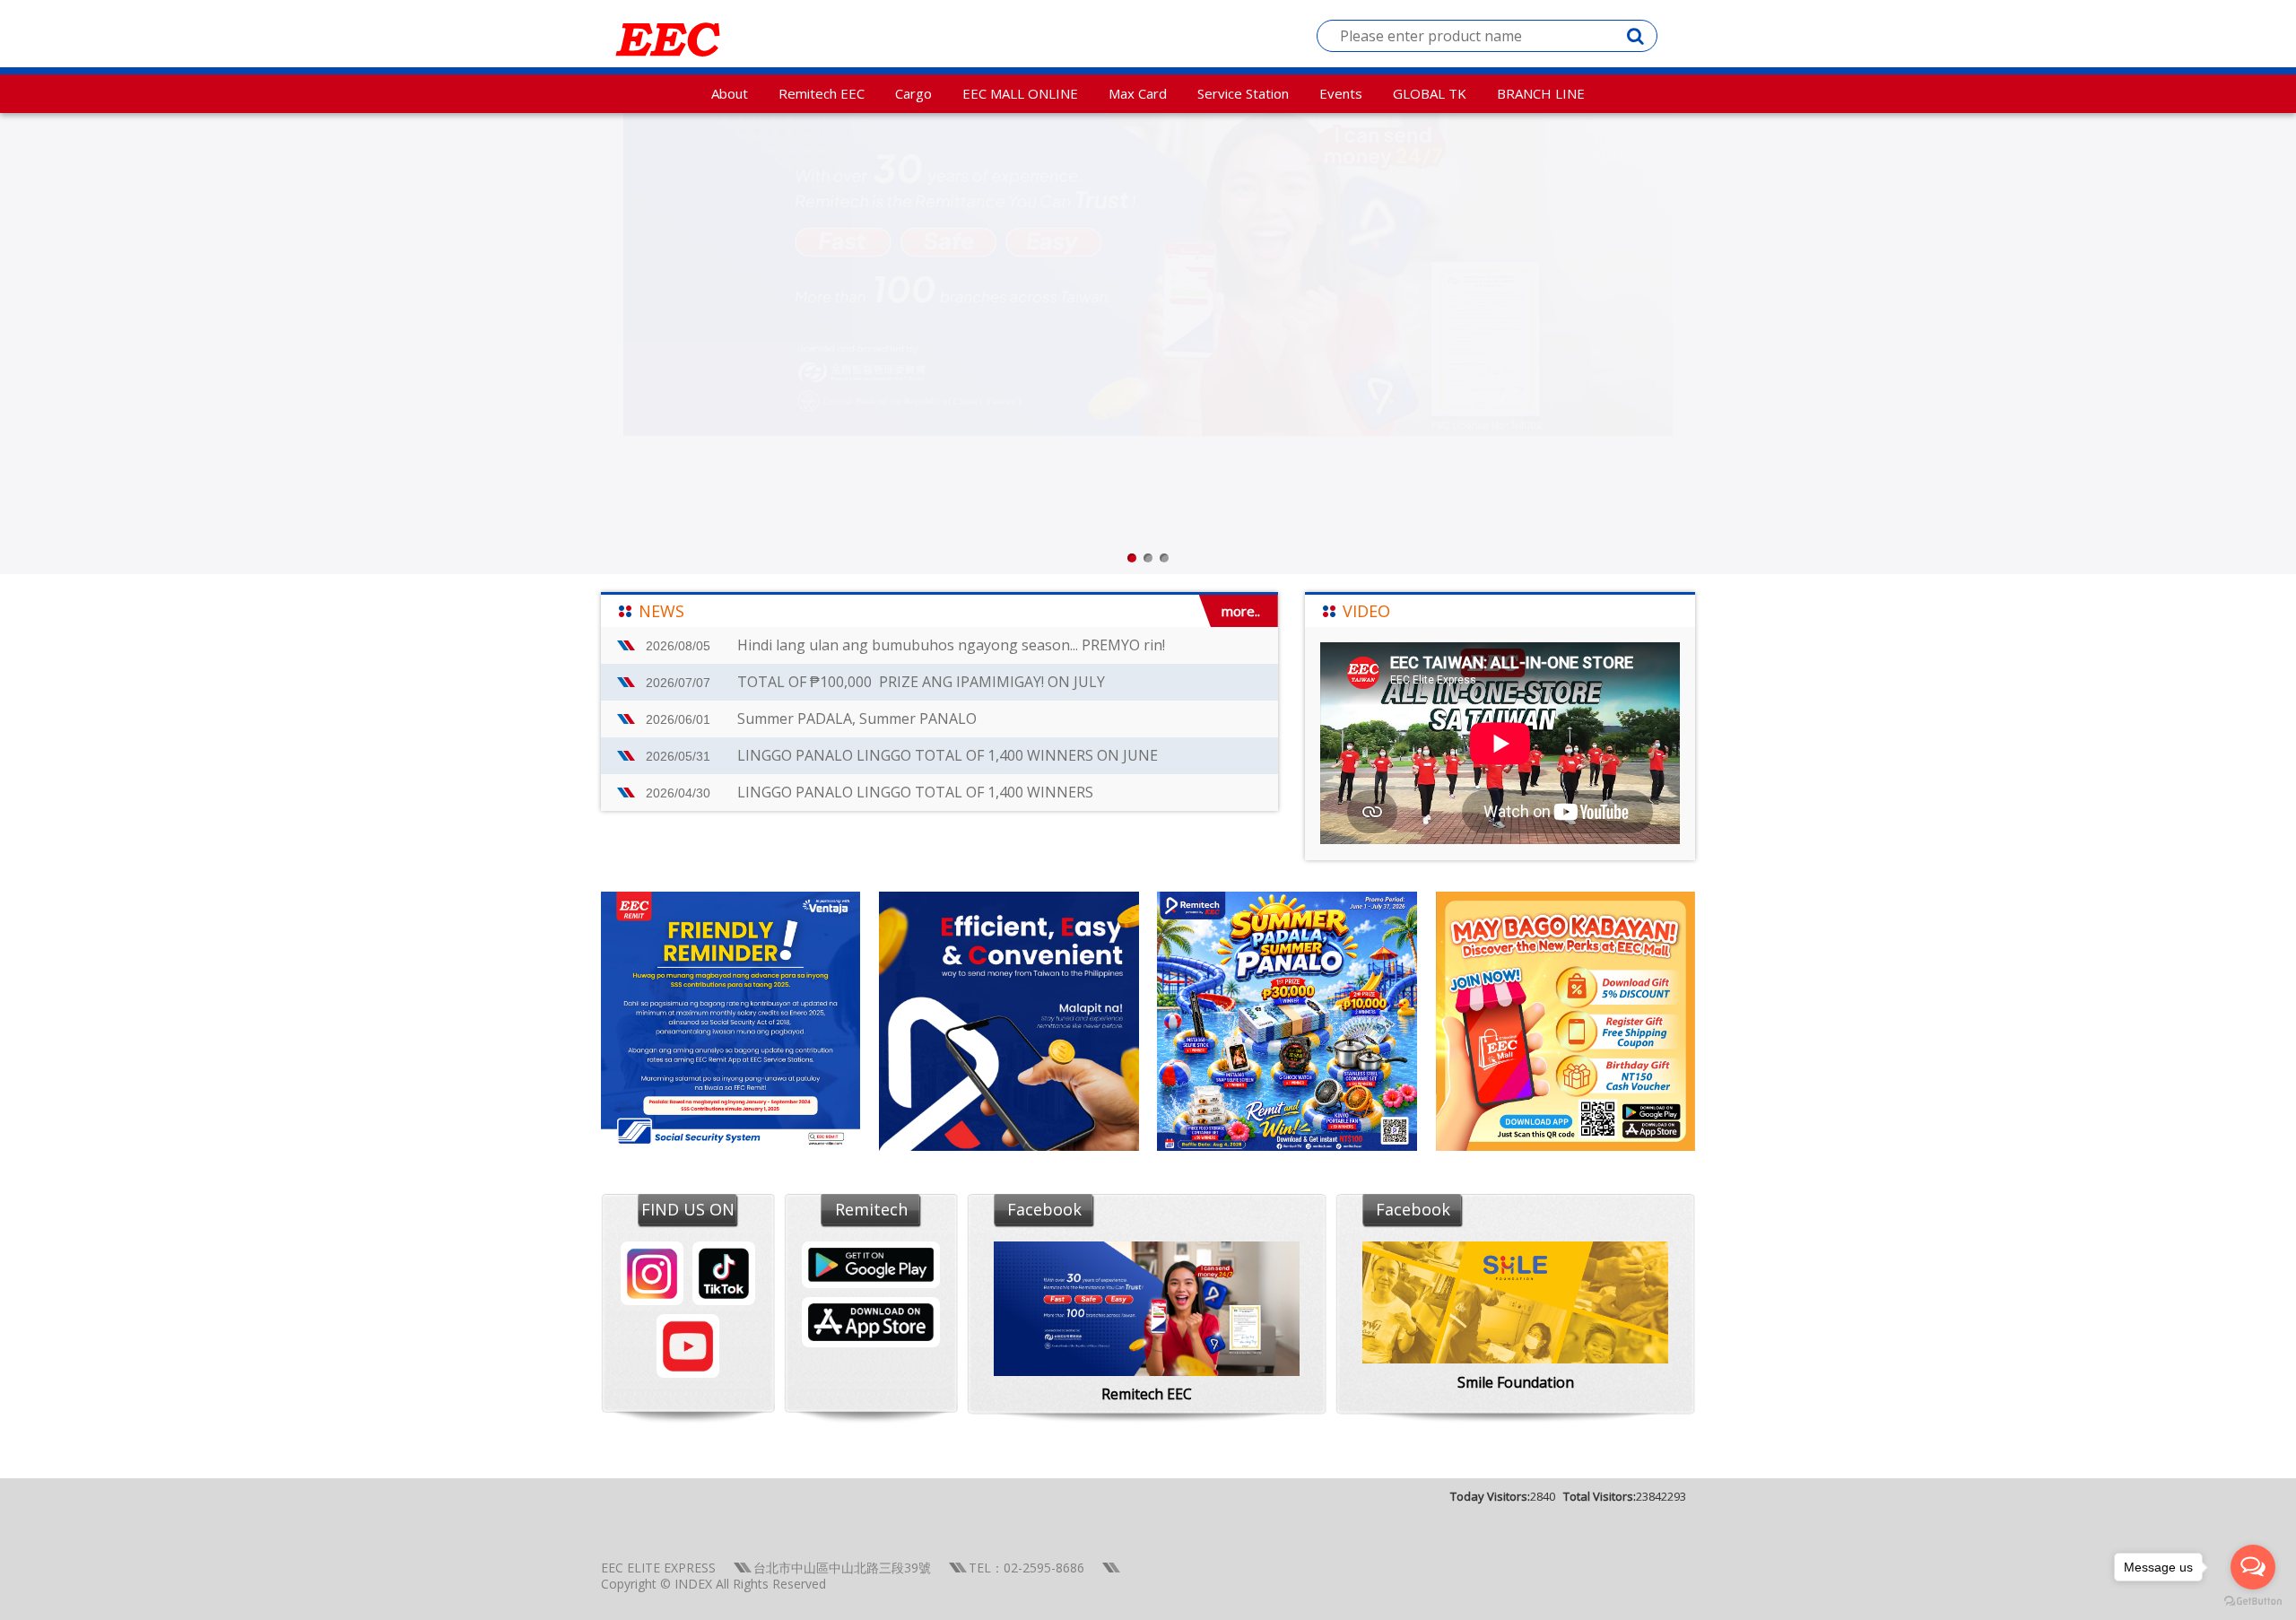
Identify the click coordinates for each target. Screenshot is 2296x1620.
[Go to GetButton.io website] (2253, 1602)
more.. (1241, 611)
